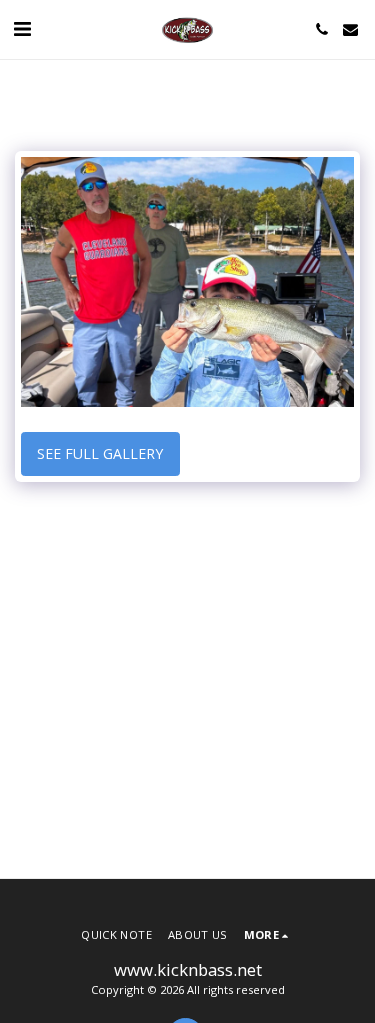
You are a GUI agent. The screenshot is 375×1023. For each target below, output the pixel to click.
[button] (22, 28)
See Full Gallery (100, 453)
